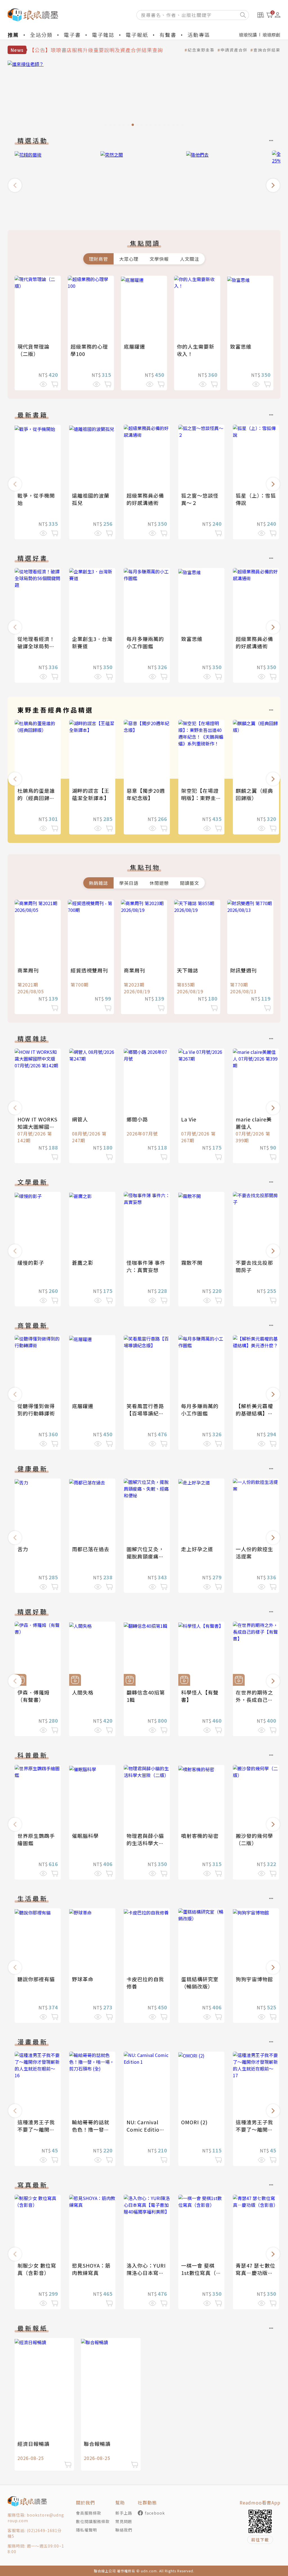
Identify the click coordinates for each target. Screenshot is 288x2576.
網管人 (80, 1119)
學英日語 (129, 883)
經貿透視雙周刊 (89, 970)
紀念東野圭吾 (201, 50)
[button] (15, 185)
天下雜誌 (188, 970)
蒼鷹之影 (83, 1263)
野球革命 (83, 1979)
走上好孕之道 (197, 1549)
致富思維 (241, 346)
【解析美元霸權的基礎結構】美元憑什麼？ (254, 1413)
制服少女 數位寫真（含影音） (37, 2269)
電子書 (72, 35)
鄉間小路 (137, 1119)
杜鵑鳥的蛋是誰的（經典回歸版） (39, 794)
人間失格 (83, 1692)
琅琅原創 (271, 35)
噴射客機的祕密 (200, 1836)
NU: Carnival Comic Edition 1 (145, 2129)
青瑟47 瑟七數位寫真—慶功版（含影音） (256, 2273)
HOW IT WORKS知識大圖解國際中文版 (37, 1126)
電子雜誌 (103, 35)
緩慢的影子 (31, 1263)
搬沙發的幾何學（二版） (254, 1839)
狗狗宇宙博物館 (254, 1979)
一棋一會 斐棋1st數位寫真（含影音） (201, 2273)
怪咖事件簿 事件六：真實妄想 (146, 1266)
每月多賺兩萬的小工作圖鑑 (145, 642)
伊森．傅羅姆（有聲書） (33, 1696)
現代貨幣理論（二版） (33, 350)
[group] (144, 95)
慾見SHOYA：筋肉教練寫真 (91, 2269)
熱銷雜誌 (98, 883)
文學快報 (159, 259)
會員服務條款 (89, 2513)
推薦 (13, 35)
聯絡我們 (124, 2530)
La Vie (189, 1119)
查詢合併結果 (267, 50)
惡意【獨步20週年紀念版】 (146, 794)
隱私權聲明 (86, 2530)
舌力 (23, 1549)
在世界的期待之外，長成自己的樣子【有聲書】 (254, 1700)
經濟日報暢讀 (33, 2444)
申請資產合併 (234, 50)
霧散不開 (192, 1263)
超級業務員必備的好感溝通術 (145, 499)
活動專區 (199, 35)
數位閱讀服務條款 (93, 2521)
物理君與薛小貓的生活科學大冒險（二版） (145, 1843)
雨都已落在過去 (91, 1549)
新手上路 (124, 2513)
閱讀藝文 (190, 883)
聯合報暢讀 (97, 2444)
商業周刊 (28, 970)
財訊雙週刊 (243, 970)
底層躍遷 (134, 346)
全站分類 (41, 35)
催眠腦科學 (85, 1836)
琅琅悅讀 (248, 35)
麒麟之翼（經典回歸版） (254, 794)
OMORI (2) (194, 2122)
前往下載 (260, 2540)
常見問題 (124, 2521)
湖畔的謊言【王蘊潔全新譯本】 (91, 794)
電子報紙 (137, 35)
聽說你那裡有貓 (36, 1979)
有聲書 (168, 35)
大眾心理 (129, 259)
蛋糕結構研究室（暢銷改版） (200, 1983)
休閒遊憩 (159, 883)
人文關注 (190, 259)
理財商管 (98, 259)
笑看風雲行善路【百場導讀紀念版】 (145, 1413)
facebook (155, 2513)
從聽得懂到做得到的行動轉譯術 (36, 1410)
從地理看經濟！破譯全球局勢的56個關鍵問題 (36, 646)
